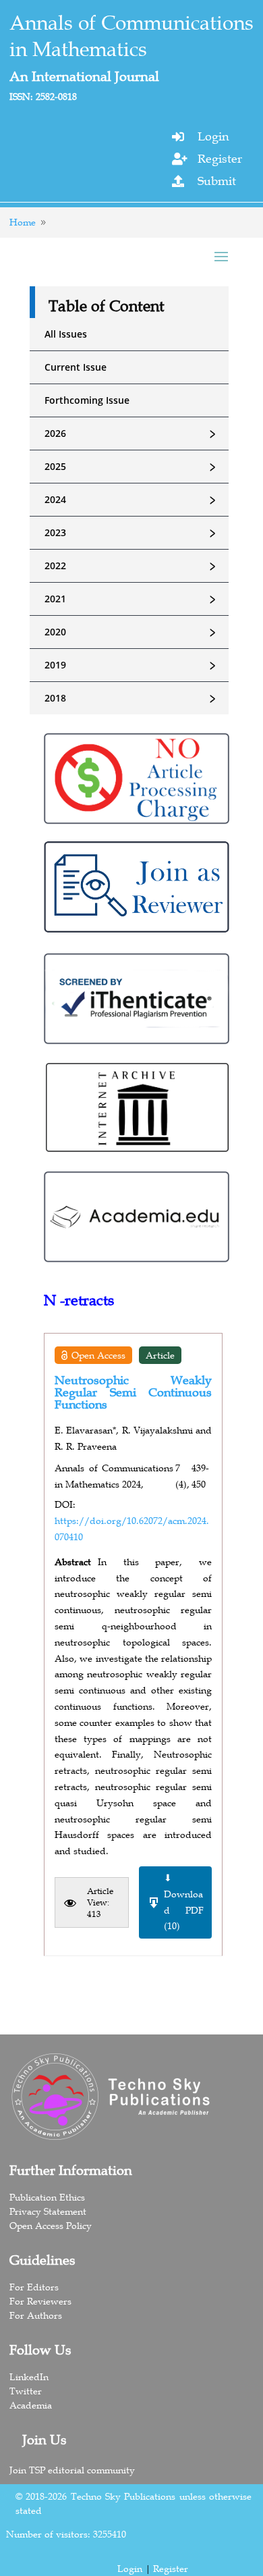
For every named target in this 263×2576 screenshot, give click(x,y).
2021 (132, 599)
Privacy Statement (48, 2211)
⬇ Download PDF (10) (184, 1902)
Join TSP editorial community (72, 2470)
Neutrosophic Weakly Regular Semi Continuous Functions (133, 1392)
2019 (132, 665)
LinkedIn (29, 2377)
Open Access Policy (51, 2226)
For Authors (36, 2315)
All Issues (66, 334)
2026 (132, 433)
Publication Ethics (47, 2197)
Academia (31, 2405)
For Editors (34, 2287)
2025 (132, 467)
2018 (132, 698)
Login (213, 136)
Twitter (26, 2391)
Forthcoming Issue (87, 400)
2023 (132, 533)
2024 (132, 500)
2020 (132, 632)
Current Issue (76, 367)
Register (220, 159)
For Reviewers (40, 2301)
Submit (217, 181)
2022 (132, 566)
